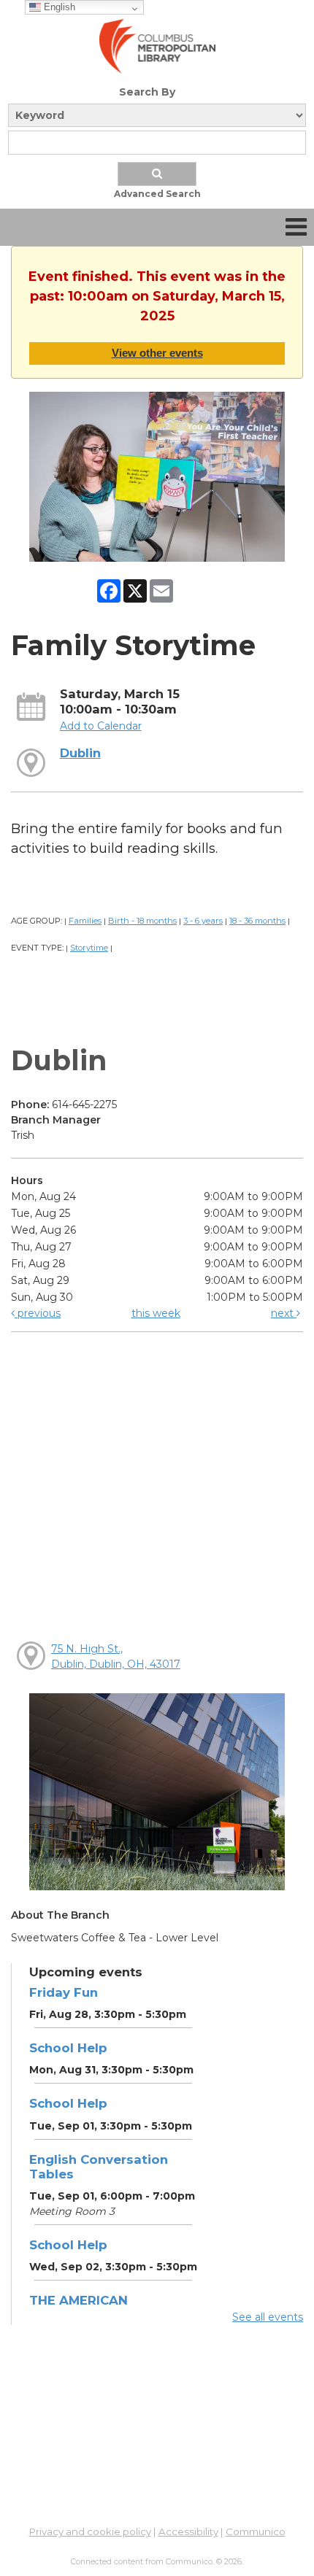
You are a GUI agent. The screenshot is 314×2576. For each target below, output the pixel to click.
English (58, 7)
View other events (157, 353)
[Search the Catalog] (157, 174)
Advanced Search (157, 194)
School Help (68, 2048)
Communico (256, 2531)
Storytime (89, 948)
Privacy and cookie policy (90, 2531)
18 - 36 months (257, 921)
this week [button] (156, 1313)
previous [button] (38, 1313)
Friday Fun (64, 1992)
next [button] (284, 1313)
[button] (296, 227)
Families (85, 921)
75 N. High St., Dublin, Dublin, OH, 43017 (116, 1656)
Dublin (80, 753)
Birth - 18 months (142, 921)
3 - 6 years (203, 921)
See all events (268, 2317)
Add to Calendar (101, 726)
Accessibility (188, 2531)
